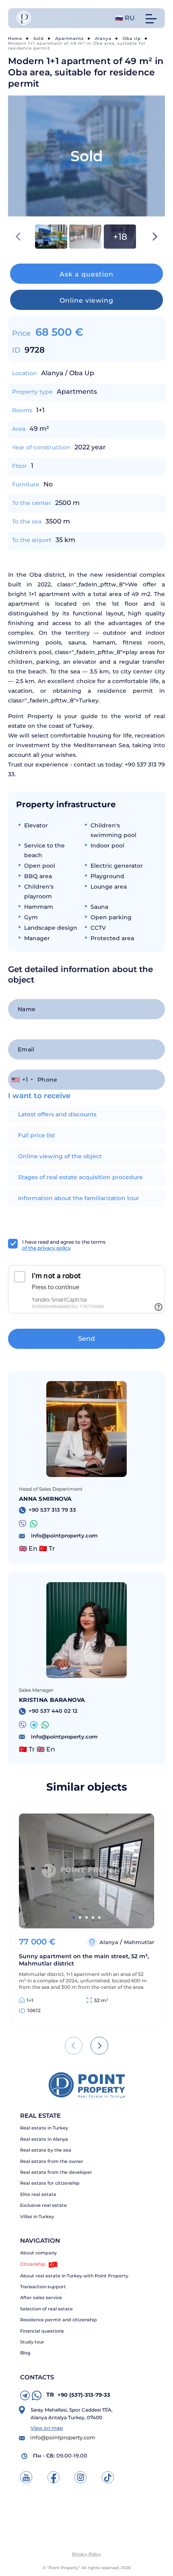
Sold (39, 38)
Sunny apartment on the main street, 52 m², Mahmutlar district (84, 1960)
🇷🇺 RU (125, 18)
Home (15, 38)
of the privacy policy (46, 1248)
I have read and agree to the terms (64, 1245)
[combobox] (22, 1080)
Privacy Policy (86, 2554)
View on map (47, 2428)
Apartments (69, 38)
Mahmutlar (139, 1942)
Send (86, 1339)
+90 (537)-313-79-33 (78, 2395)
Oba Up (132, 38)
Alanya (103, 38)
